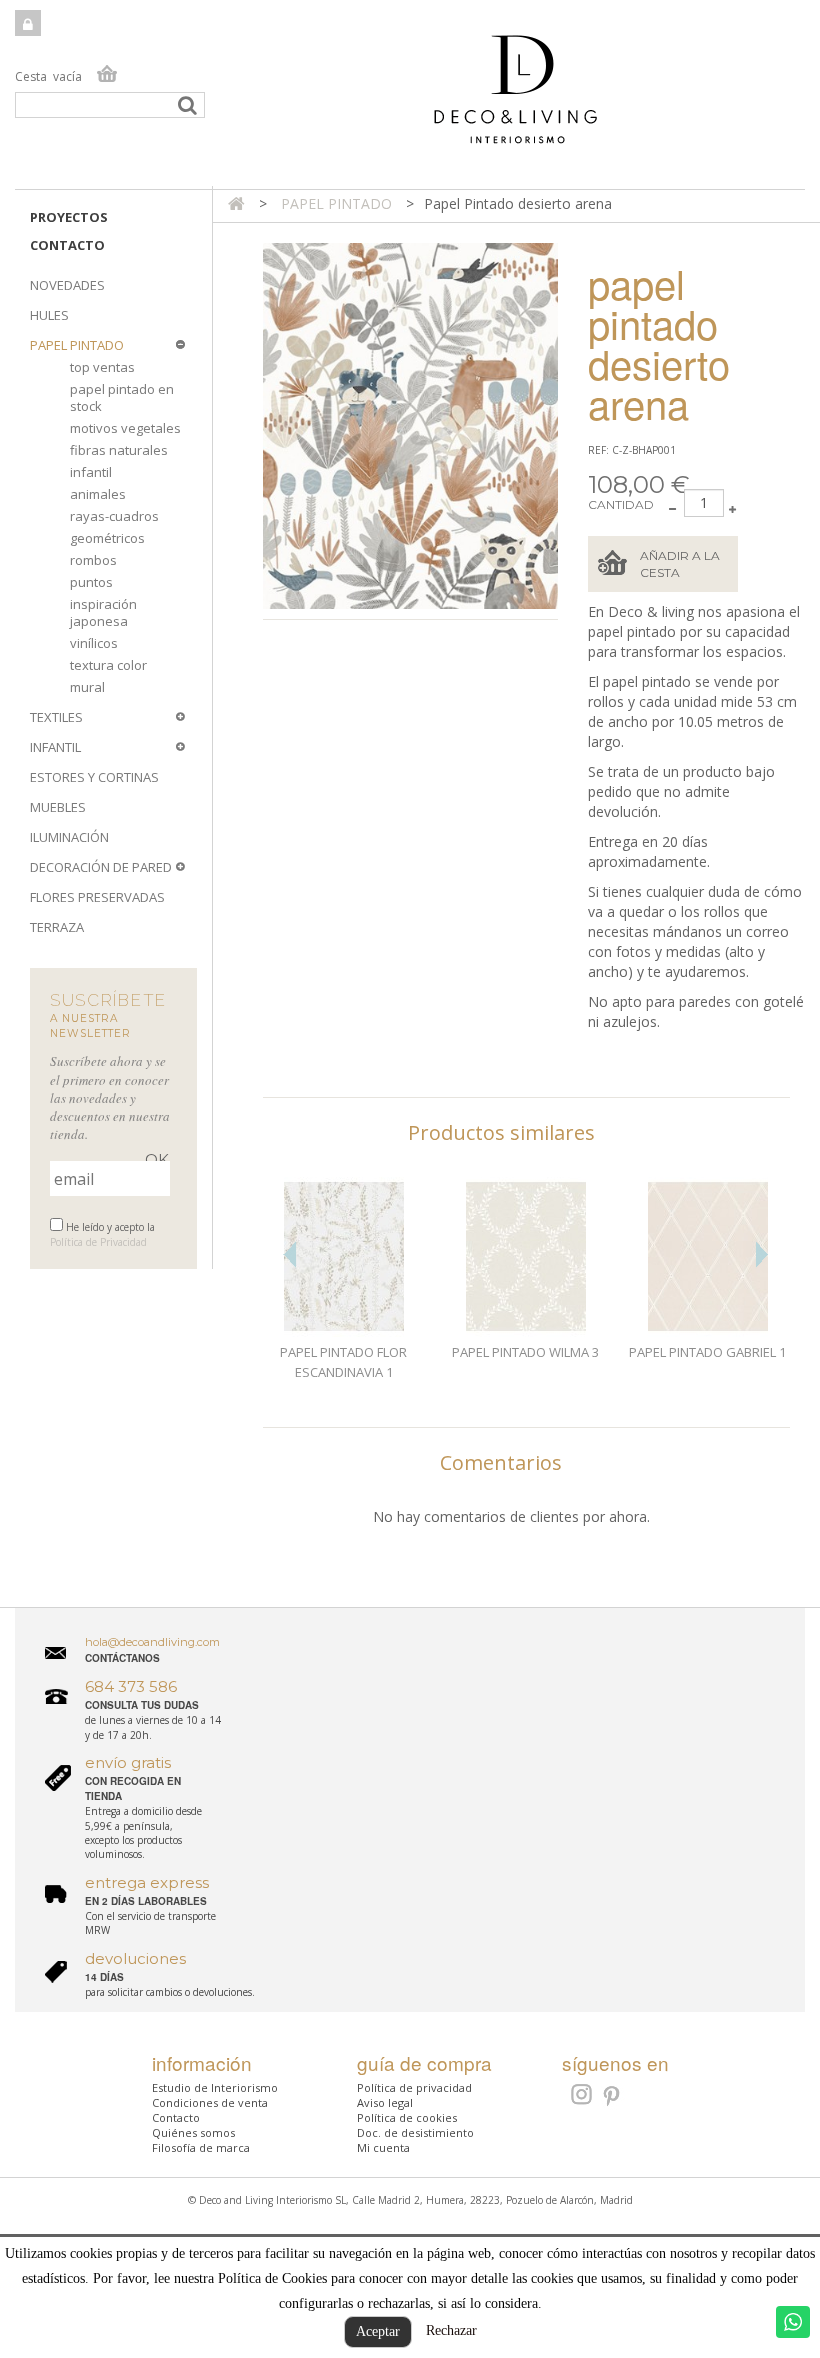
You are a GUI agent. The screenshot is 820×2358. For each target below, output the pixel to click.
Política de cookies (407, 2117)
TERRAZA (57, 927)
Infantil (91, 472)
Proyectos (69, 217)
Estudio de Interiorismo (215, 2087)
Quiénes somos (193, 2132)
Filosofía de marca (201, 2147)
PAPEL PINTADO (77, 345)
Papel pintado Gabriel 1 (707, 1352)
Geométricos (107, 538)
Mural (87, 687)
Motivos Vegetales (125, 428)
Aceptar (378, 2331)
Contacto (67, 245)
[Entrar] (28, 23)
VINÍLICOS (94, 643)
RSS (579, 2094)
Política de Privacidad (98, 1242)
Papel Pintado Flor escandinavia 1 (343, 1362)
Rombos (93, 560)
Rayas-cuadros (114, 516)
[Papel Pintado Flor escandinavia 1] (344, 1257)
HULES (49, 315)
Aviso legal (385, 2102)
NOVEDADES (67, 285)
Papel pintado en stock (122, 397)
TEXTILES (56, 717)
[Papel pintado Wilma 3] (526, 1257)
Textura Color (108, 665)
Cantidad (621, 504)
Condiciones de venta (210, 2102)
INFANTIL (55, 747)
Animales (98, 494)
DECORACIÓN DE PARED (101, 867)
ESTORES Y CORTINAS (94, 777)
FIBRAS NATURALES (119, 450)
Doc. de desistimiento (415, 2132)
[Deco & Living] (410, 99)
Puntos (91, 582)
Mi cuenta (383, 2147)
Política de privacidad (414, 2087)
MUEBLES (58, 807)
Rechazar (451, 2330)
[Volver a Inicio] (236, 203)
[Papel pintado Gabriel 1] (708, 1257)
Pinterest (612, 2097)
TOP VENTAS (102, 367)
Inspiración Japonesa (103, 612)
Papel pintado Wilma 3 (525, 1352)
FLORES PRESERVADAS (97, 897)
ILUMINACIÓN (69, 837)
